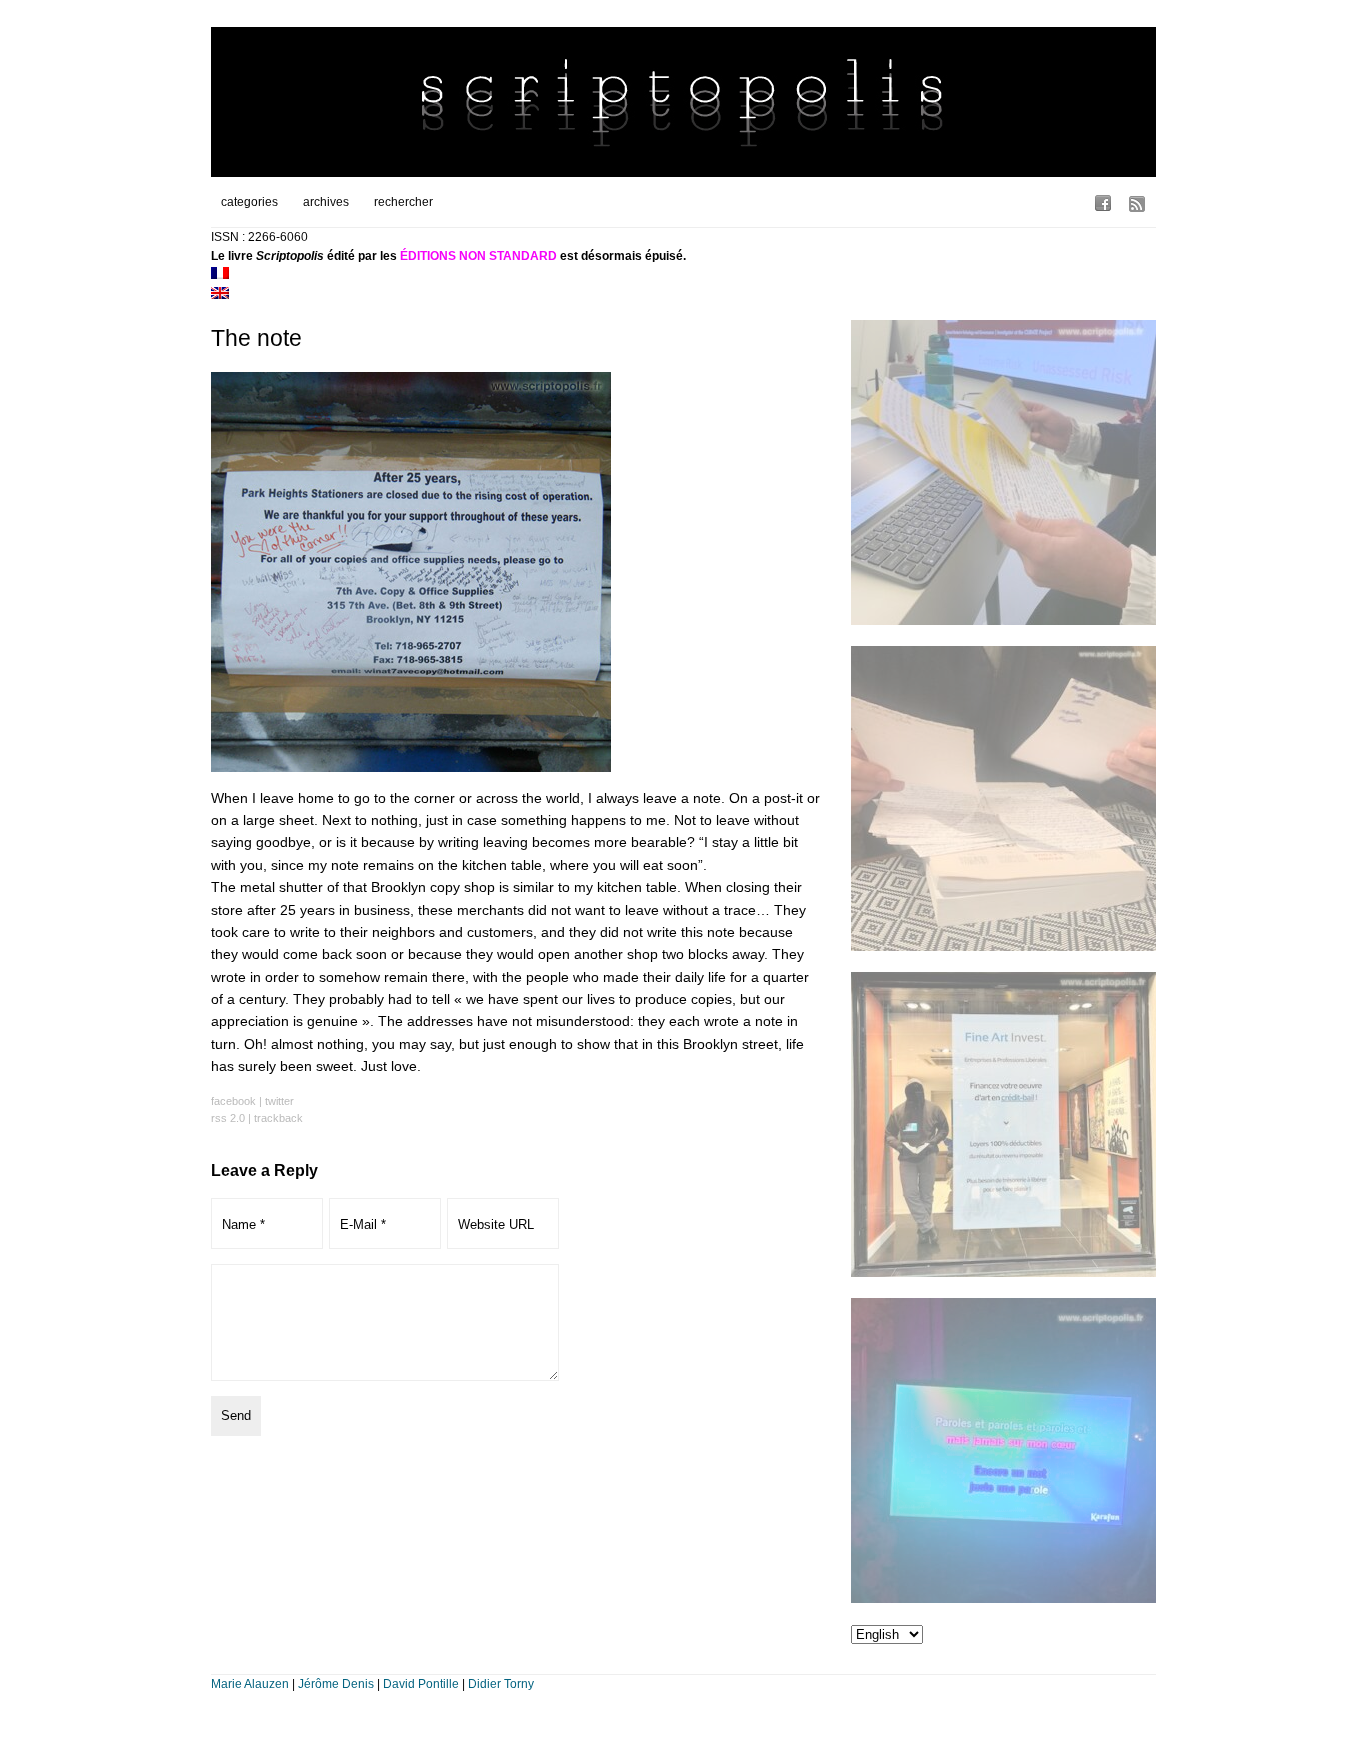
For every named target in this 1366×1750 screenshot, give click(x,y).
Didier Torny (501, 1684)
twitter (279, 1101)
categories (249, 202)
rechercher (403, 202)
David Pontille (421, 1684)
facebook (233, 1101)
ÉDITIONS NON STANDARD (478, 256)
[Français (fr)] (220, 275)
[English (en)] (220, 295)
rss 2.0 (228, 1118)
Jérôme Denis (336, 1684)
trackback (278, 1118)
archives (326, 202)
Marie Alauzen (250, 1684)
